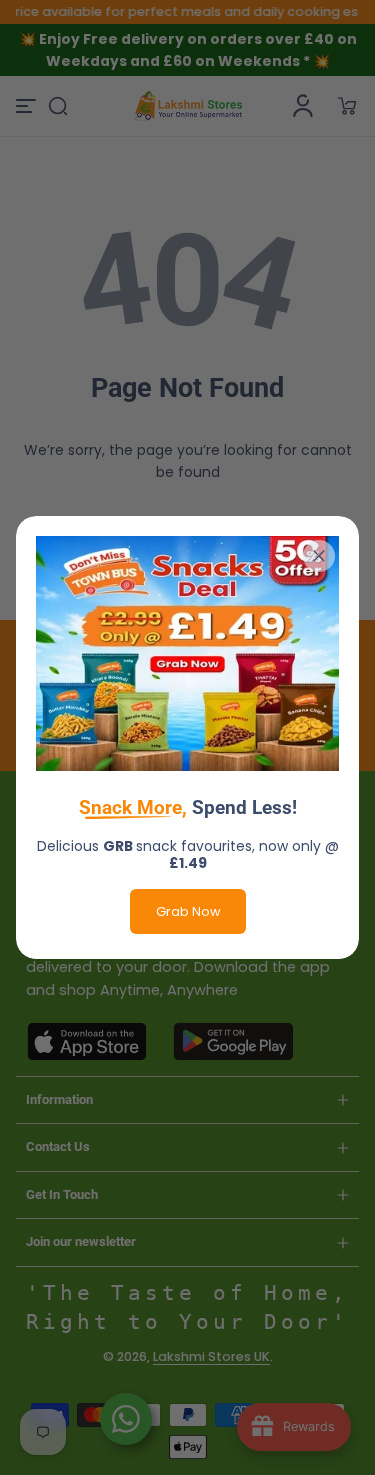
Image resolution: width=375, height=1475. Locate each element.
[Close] (319, 556)
